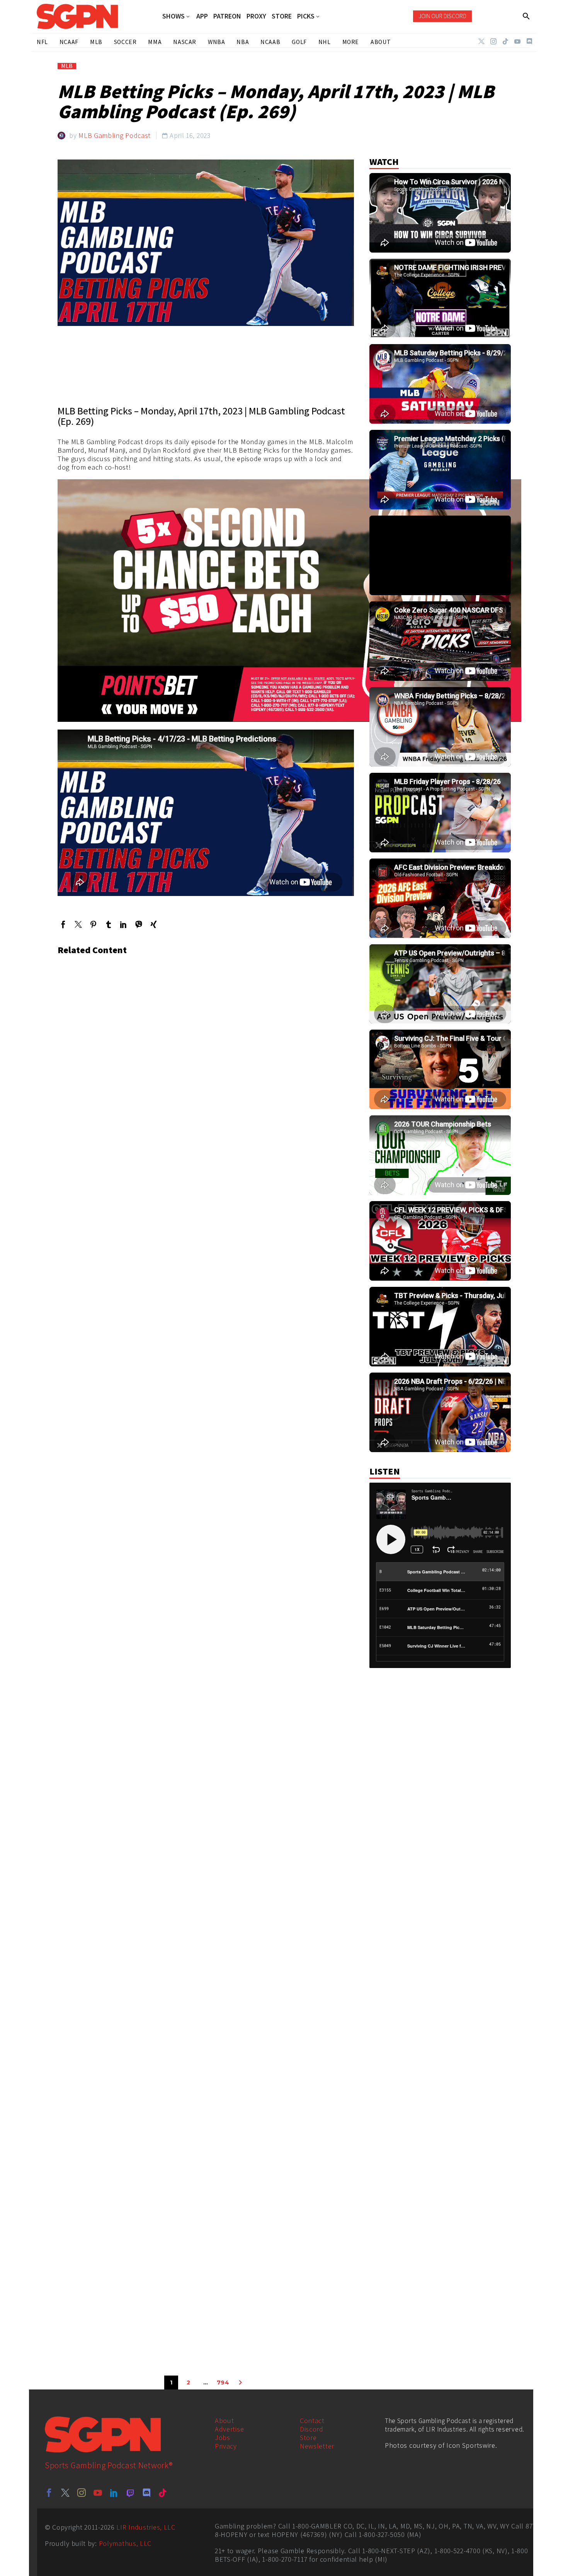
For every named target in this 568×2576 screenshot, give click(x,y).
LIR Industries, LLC (146, 2527)
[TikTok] (505, 41)
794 (223, 2383)
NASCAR (185, 42)
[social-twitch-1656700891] (130, 2493)
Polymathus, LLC (125, 2543)
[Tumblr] (108, 924)
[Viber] (139, 924)
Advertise (229, 2429)
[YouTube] (517, 41)
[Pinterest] (93, 924)
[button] (526, 16)
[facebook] (49, 2493)
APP (202, 16)
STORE (282, 16)
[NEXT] (240, 2383)
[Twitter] (481, 41)
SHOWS (173, 16)
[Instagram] (493, 41)
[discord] (146, 2493)
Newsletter (317, 2446)
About (224, 2421)
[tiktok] (163, 2493)
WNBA (216, 42)
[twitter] (65, 2493)
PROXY (256, 16)
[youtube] (98, 2493)
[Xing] (154, 924)
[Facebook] (63, 924)
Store (308, 2438)
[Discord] (529, 41)
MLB (67, 66)
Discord (312, 2429)
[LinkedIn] (123, 924)
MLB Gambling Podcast (115, 135)
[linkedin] (114, 2493)
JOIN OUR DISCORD (442, 16)
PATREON (227, 16)
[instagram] (82, 2493)
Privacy (226, 2446)
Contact (312, 2421)
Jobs (223, 2438)
